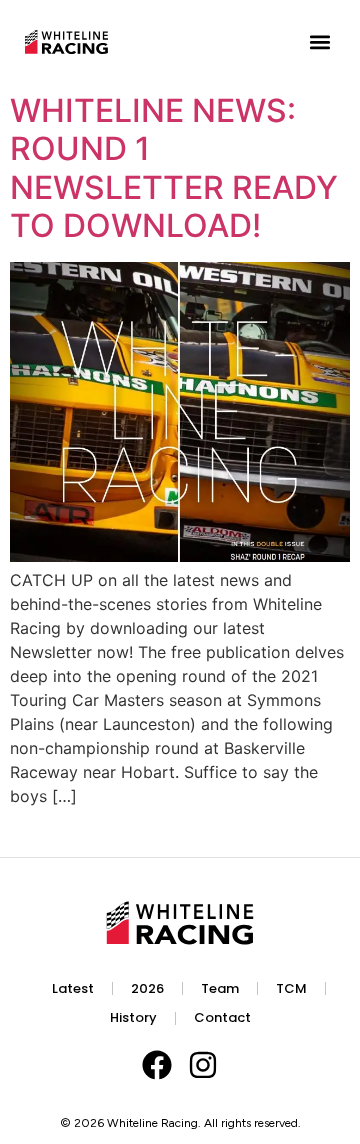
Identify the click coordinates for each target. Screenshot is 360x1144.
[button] (319, 42)
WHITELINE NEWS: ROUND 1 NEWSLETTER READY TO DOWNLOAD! (174, 168)
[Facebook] (157, 1065)
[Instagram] (203, 1065)
